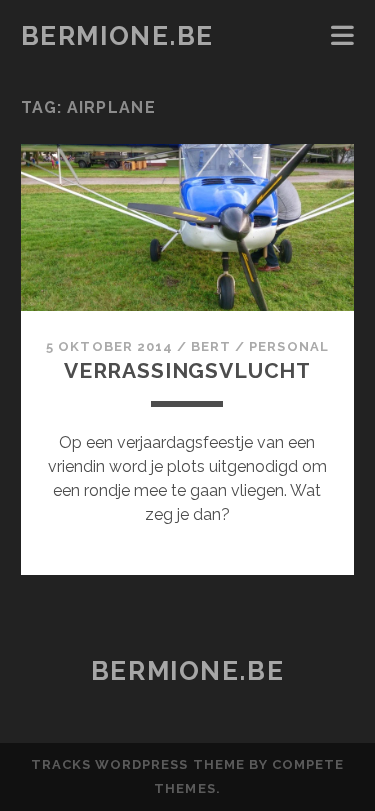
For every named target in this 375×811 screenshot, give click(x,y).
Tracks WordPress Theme (138, 764)
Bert (211, 346)
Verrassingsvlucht (187, 370)
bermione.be (117, 36)
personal (288, 346)
